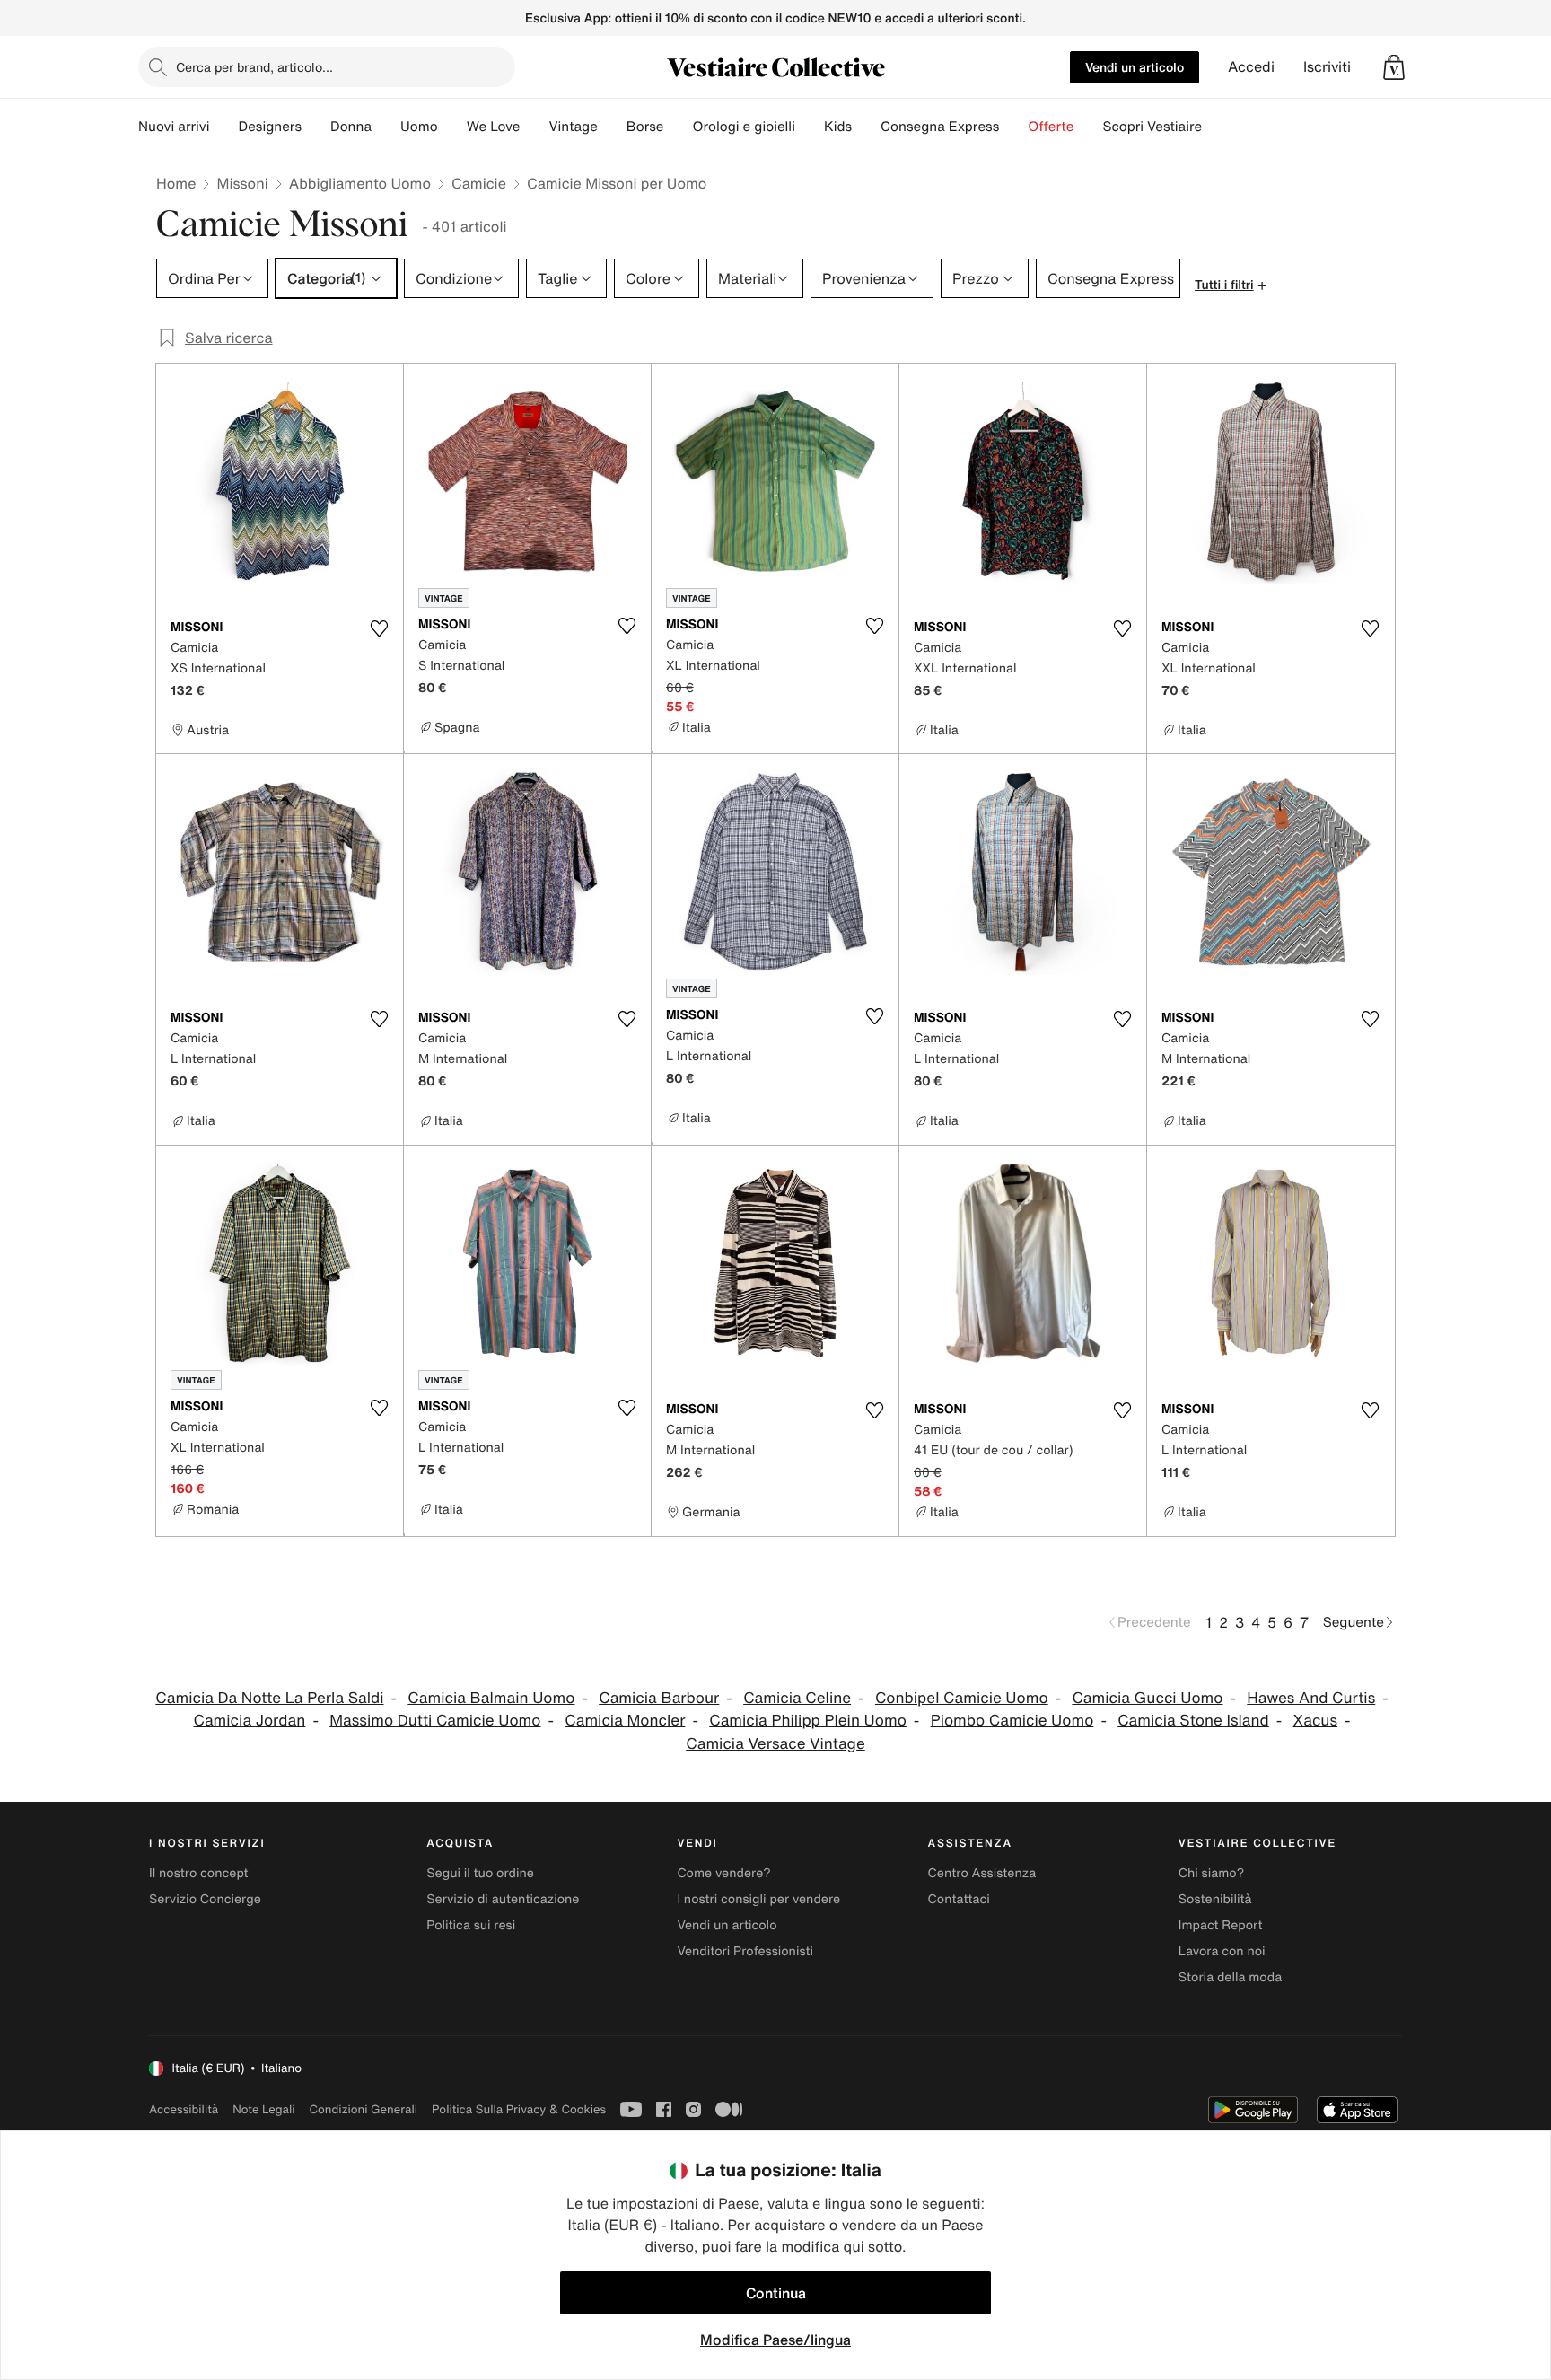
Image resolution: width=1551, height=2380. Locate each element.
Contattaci (959, 1899)
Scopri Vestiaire (1152, 127)
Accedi (1251, 67)
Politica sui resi (471, 1925)
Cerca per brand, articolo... (254, 67)
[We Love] (534, 127)
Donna (351, 127)
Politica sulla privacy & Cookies (519, 2109)
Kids (838, 127)
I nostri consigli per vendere (758, 1899)
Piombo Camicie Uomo (1012, 1721)
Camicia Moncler (625, 1721)
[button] (1394, 67)
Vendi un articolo (1135, 67)
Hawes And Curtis (1311, 1698)
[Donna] (386, 127)
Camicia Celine (797, 1698)
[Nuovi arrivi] (223, 127)
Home (176, 183)
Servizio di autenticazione (503, 1899)
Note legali (263, 2109)
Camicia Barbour (659, 1698)
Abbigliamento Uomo (360, 183)
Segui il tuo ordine (480, 1873)
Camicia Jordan (249, 1721)
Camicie (479, 183)
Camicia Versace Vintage (775, 1744)
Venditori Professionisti (745, 1951)
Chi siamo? (1211, 1873)
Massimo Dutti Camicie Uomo (435, 1721)
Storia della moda (1230, 1977)
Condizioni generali (364, 2109)
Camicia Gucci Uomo (1147, 1698)
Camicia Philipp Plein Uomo (808, 1721)
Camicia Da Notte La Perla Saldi (269, 1698)
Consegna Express (940, 127)
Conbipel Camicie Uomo (962, 1698)
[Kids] (866, 127)
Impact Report (1221, 1925)
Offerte (1051, 127)
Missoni (242, 183)
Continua (776, 2293)
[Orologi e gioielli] (810, 127)
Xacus (1315, 1721)
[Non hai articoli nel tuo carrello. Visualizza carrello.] (1394, 67)
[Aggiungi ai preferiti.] (379, 628)
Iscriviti (1327, 67)
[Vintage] (612, 127)
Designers (270, 127)
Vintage (573, 127)
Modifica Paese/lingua (775, 2340)
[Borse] (678, 127)
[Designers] (316, 127)
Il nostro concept (199, 1873)
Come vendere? (723, 1873)
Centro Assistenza (982, 1873)
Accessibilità (184, 2109)
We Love (494, 127)
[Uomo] (452, 127)
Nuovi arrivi (174, 127)
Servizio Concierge (205, 1899)
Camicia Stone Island (1193, 1721)
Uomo (419, 127)
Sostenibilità (1215, 1899)
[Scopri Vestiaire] (1216, 127)
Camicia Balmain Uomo (491, 1698)
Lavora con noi (1222, 1951)
